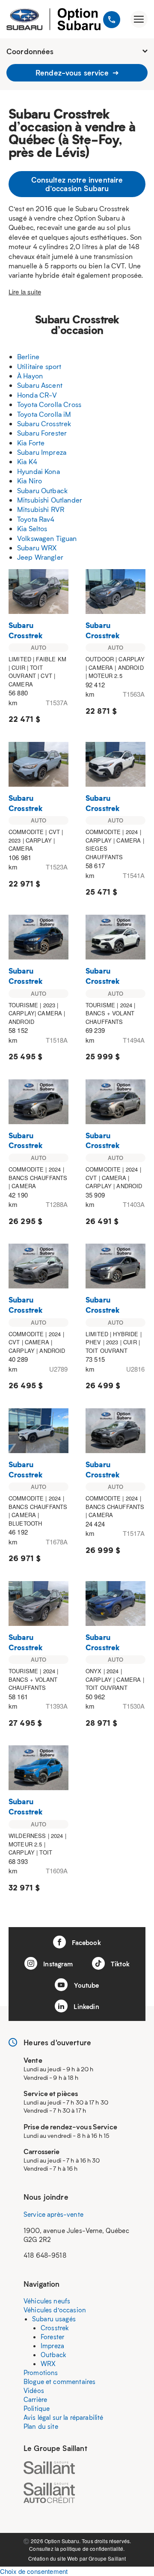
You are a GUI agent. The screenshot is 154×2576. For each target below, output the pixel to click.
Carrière (35, 2399)
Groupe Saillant (107, 2558)
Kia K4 (27, 461)
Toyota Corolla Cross (49, 404)
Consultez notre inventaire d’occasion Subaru (77, 184)
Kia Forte (31, 443)
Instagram (57, 1964)
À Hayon (30, 376)
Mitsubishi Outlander (50, 500)
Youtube (85, 1985)
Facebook (85, 1942)
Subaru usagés (54, 2319)
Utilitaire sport (39, 366)
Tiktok (119, 1964)
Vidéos (34, 2390)
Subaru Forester (42, 433)
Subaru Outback (42, 490)
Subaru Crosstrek (44, 423)
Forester (52, 2337)
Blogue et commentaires (59, 2381)
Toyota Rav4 (36, 519)
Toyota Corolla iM (44, 414)
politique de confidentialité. (92, 2548)
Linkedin (85, 2006)
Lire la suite (25, 292)
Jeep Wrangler (40, 557)
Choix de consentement (34, 2571)
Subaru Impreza (42, 452)
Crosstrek (55, 2328)
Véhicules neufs (47, 2301)
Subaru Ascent (40, 385)
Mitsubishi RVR (41, 509)
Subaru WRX (37, 548)
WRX (48, 2364)
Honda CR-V (37, 395)
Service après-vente (53, 2214)
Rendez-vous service (73, 73)
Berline (28, 356)
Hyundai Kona (38, 471)
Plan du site (41, 2426)
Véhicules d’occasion (55, 2310)
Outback (53, 2355)
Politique (37, 2408)
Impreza (52, 2346)
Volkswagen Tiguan (47, 538)
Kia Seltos (32, 528)
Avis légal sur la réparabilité (64, 2417)
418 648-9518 (45, 2255)
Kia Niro (30, 481)
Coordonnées (30, 51)
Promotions (41, 2372)
